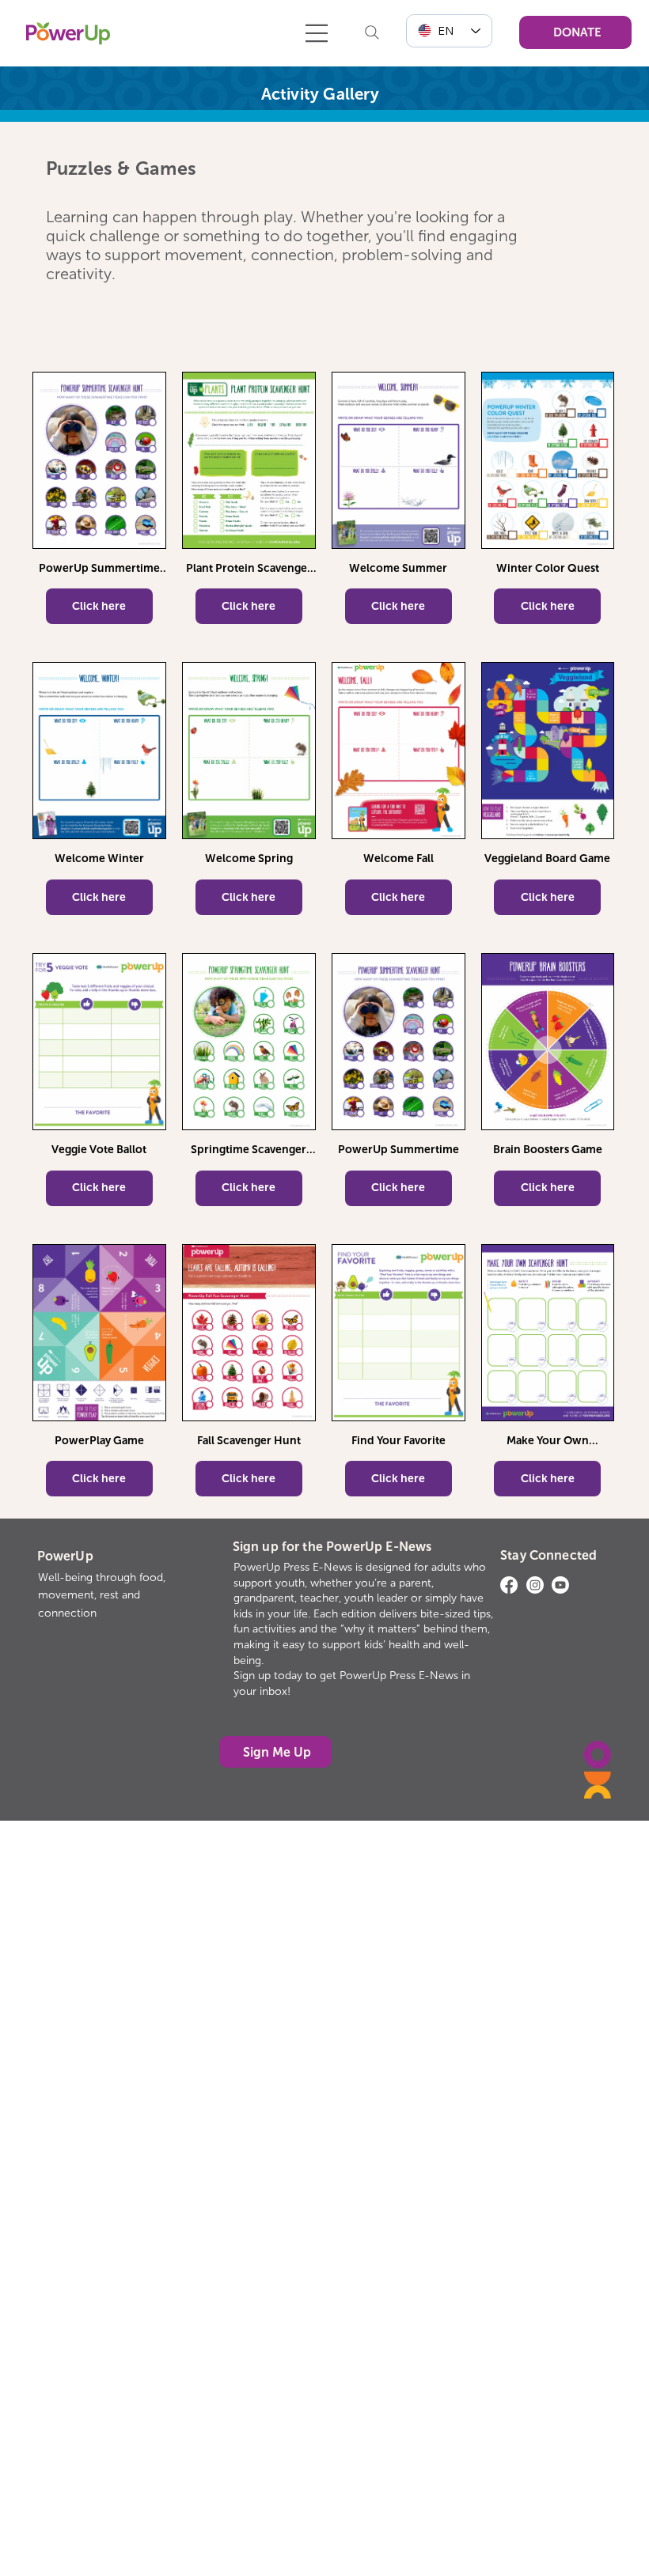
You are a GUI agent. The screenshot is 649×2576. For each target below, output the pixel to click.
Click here (99, 606)
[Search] (372, 32)
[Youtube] (560, 1585)
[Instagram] (535, 1585)
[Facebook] (509, 1585)
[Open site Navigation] (317, 33)
